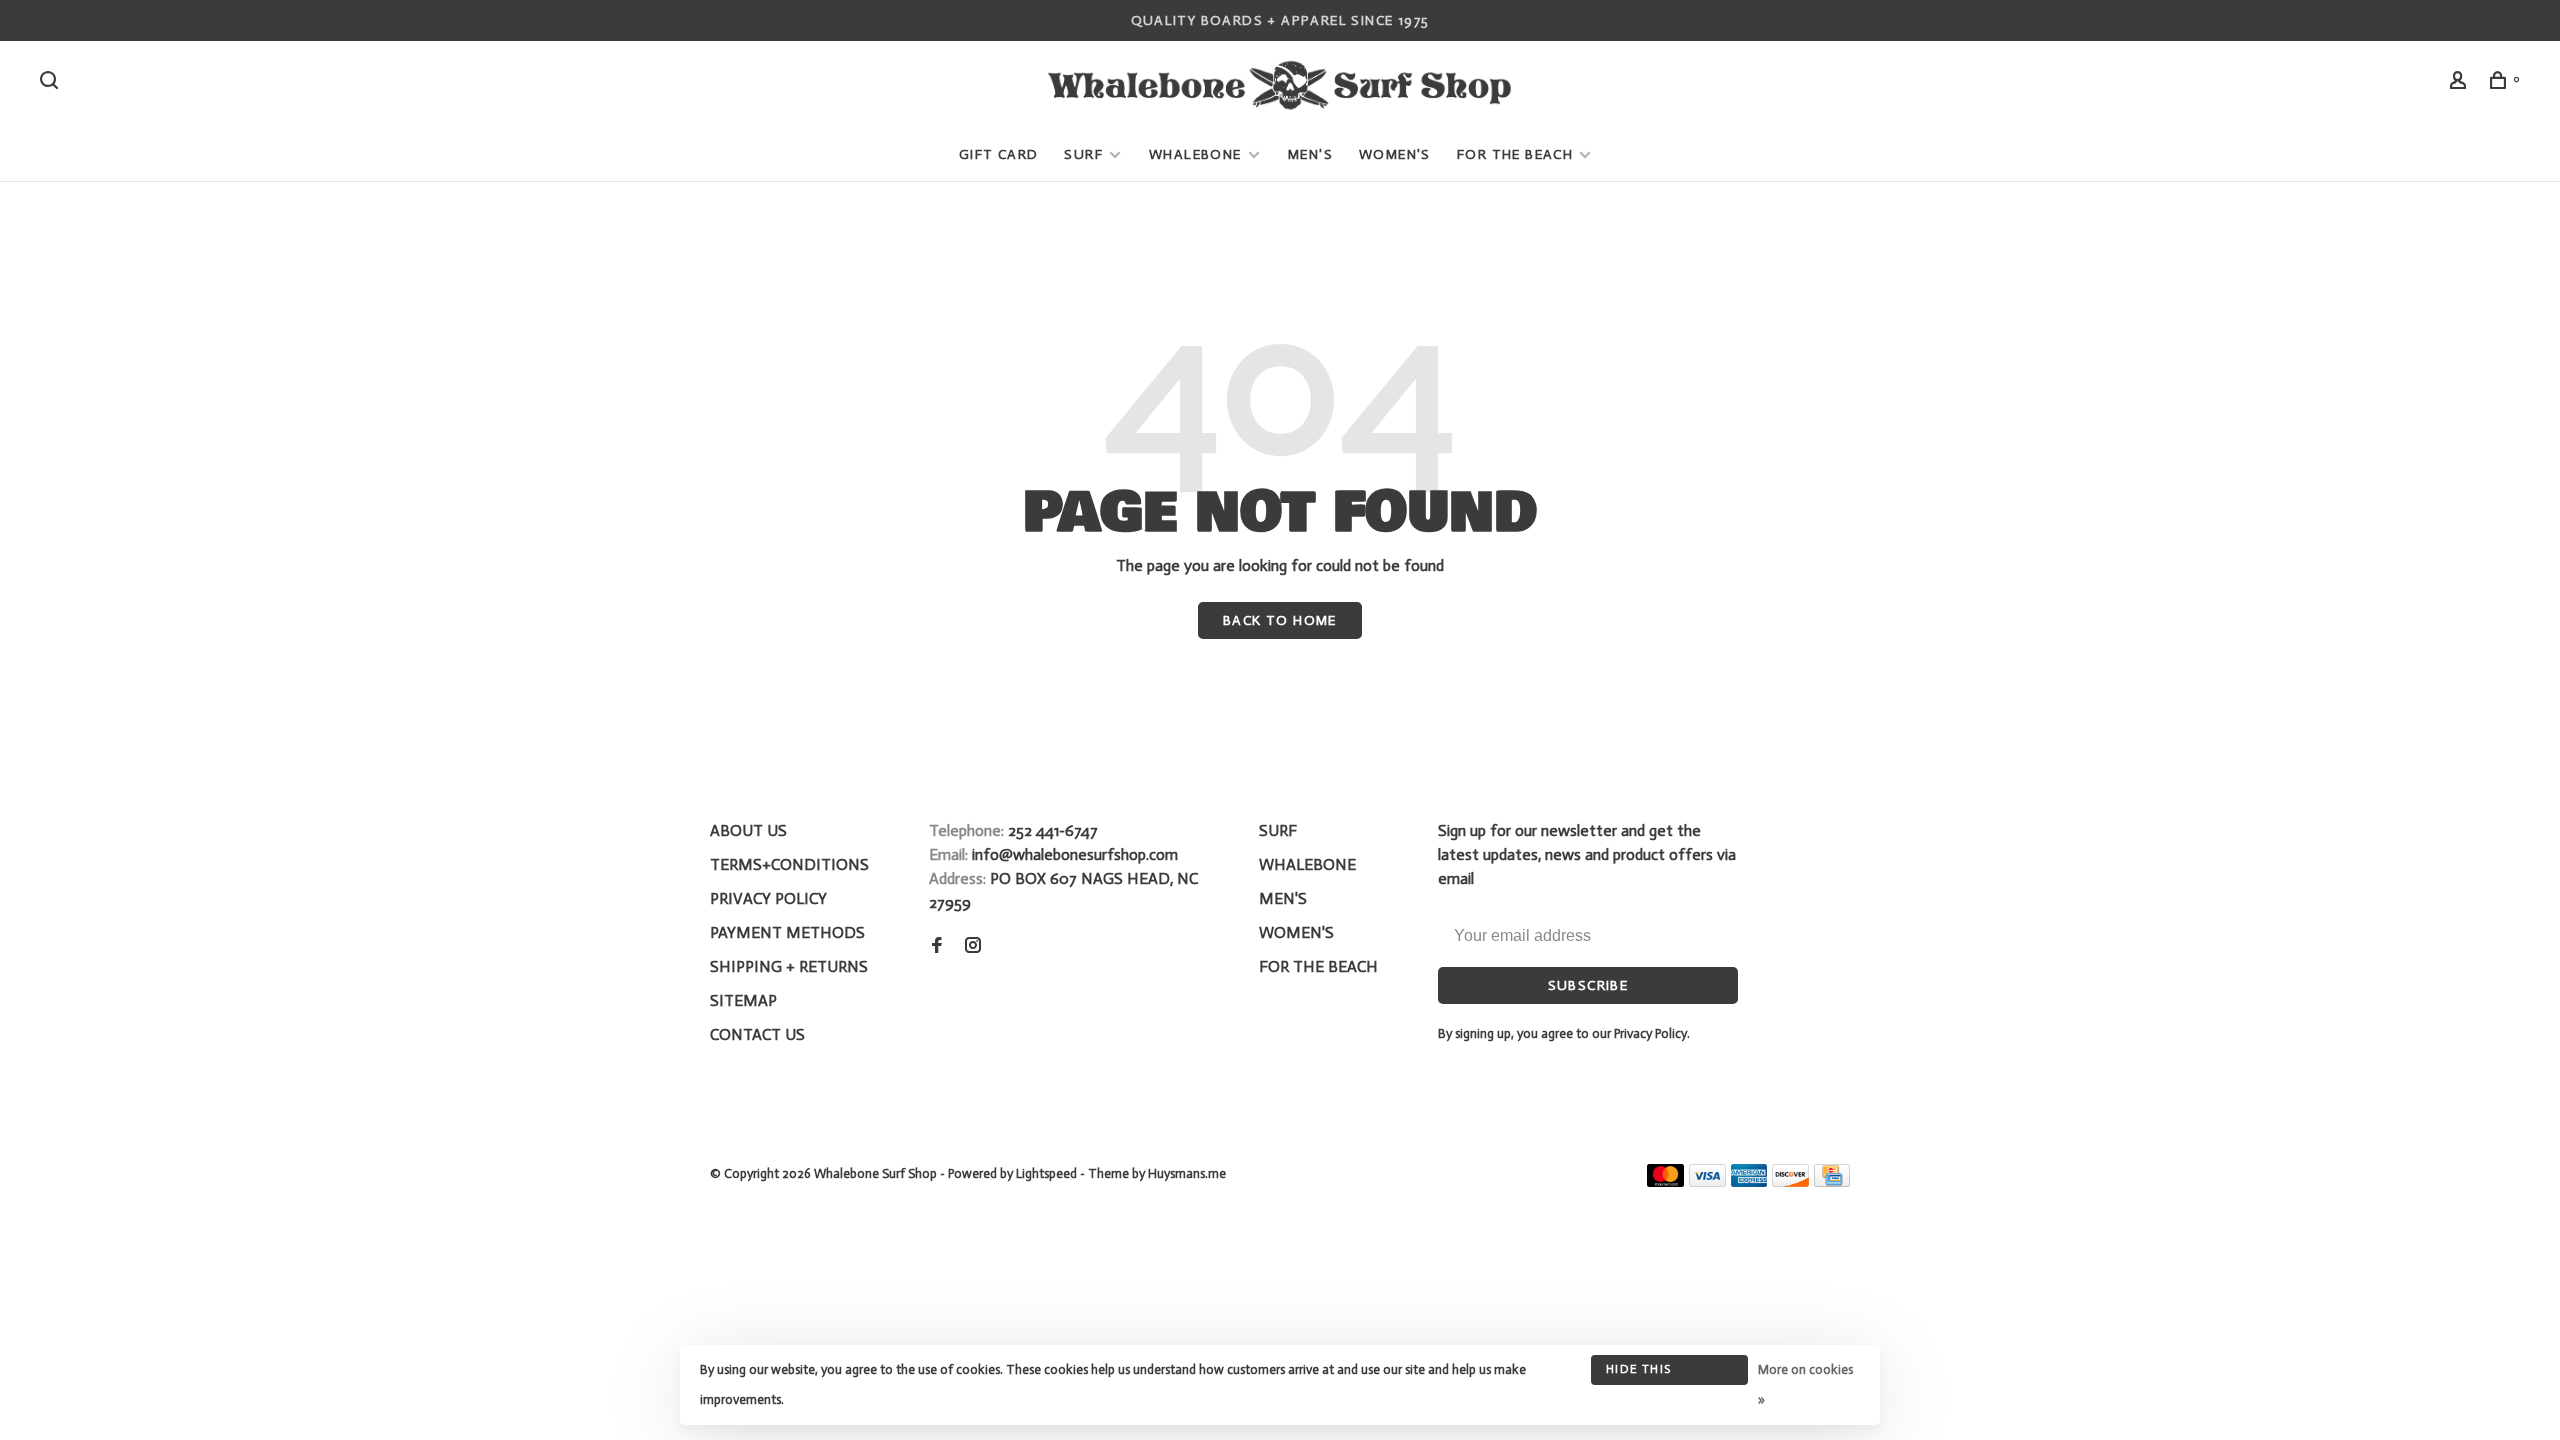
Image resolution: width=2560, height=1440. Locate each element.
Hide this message (1638, 1373)
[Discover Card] (1790, 1181)
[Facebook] (937, 946)
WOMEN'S (1395, 154)
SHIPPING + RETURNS (789, 966)
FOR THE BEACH (1515, 154)
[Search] (52, 83)
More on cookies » (1805, 1384)
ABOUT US (748, 830)
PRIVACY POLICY (768, 898)
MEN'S (1310, 154)
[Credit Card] (1832, 1181)
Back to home (1280, 620)
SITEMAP (743, 1000)
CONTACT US (757, 1034)
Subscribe (1588, 985)
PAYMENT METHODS (787, 932)
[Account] (2461, 83)
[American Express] (1749, 1181)
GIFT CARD (999, 154)
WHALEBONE (1197, 154)
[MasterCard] (1665, 1181)
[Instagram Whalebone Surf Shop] (973, 946)
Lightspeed (1046, 1173)
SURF (1083, 154)
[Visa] (1707, 1181)
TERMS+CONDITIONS (789, 864)
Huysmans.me (1187, 1173)
